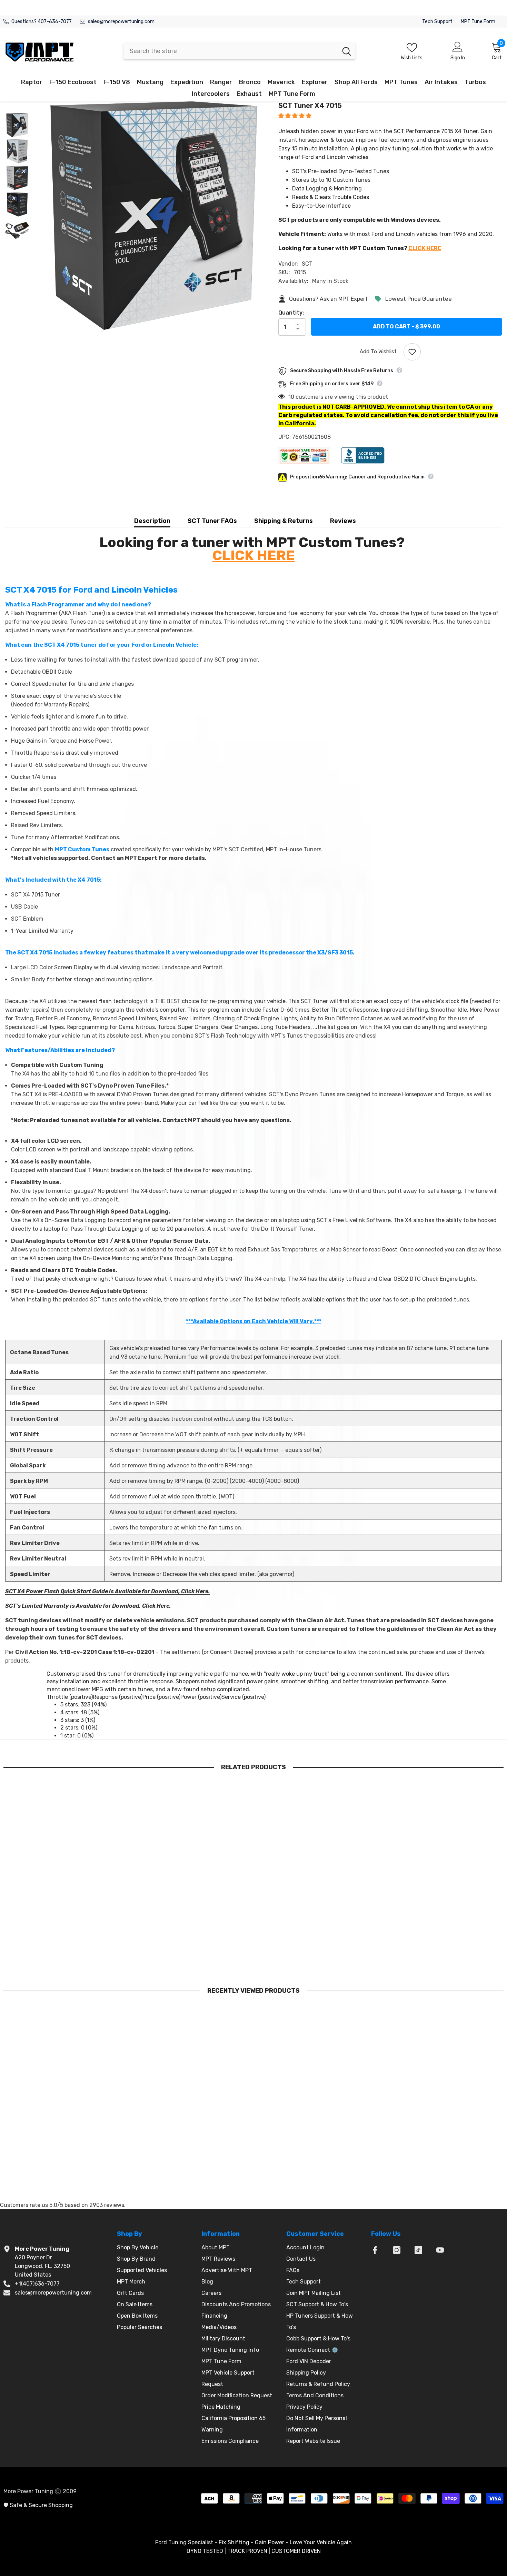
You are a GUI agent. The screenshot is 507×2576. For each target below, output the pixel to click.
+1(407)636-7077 (37, 2284)
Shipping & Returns (284, 521)
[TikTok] (418, 2250)
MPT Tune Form (478, 22)
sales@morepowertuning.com (121, 22)
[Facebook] (375, 2250)
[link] (62, 1948)
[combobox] (231, 51)
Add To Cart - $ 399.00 (406, 326)
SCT (307, 264)
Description (152, 521)
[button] (296, 116)
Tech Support (437, 22)
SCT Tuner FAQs (212, 521)
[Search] (240, 51)
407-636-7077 (55, 22)
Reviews (343, 521)
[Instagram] (397, 2250)
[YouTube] (440, 2250)
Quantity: (291, 313)
